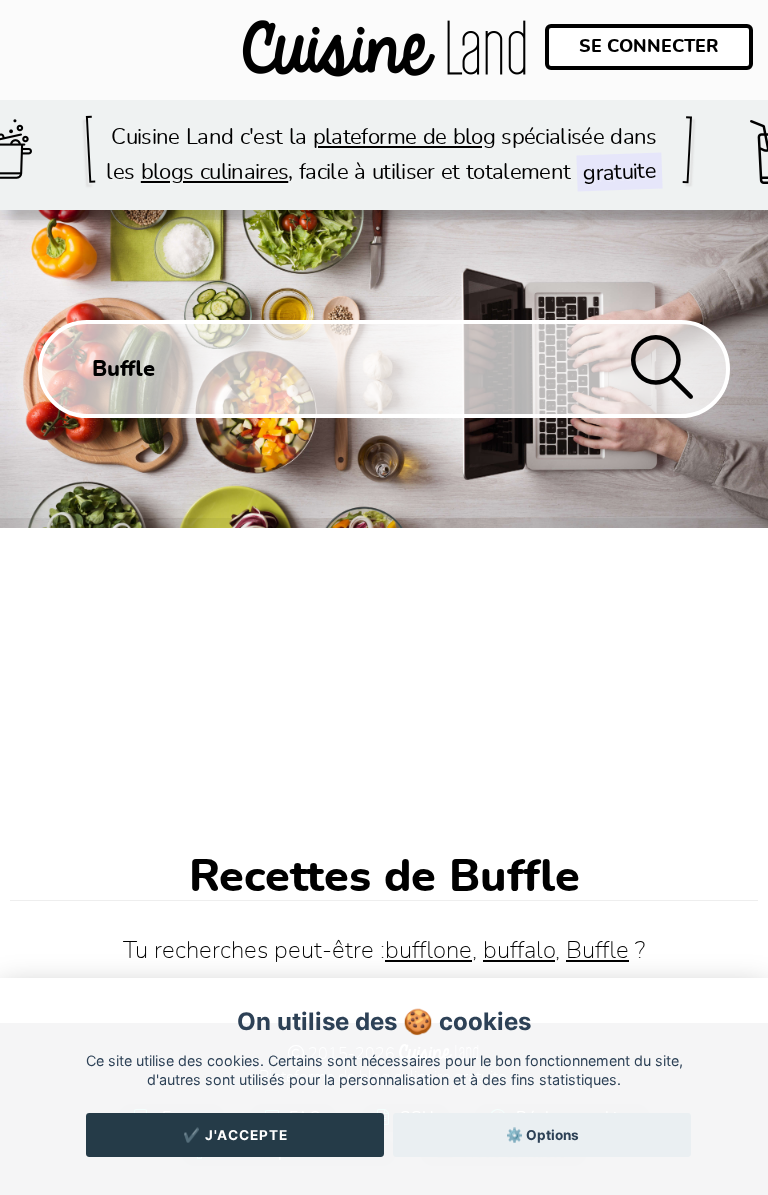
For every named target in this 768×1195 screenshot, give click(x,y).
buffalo (519, 951)
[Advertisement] (384, 678)
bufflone (428, 951)
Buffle (597, 951)
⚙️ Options (542, 1135)
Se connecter (649, 47)
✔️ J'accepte (235, 1135)
